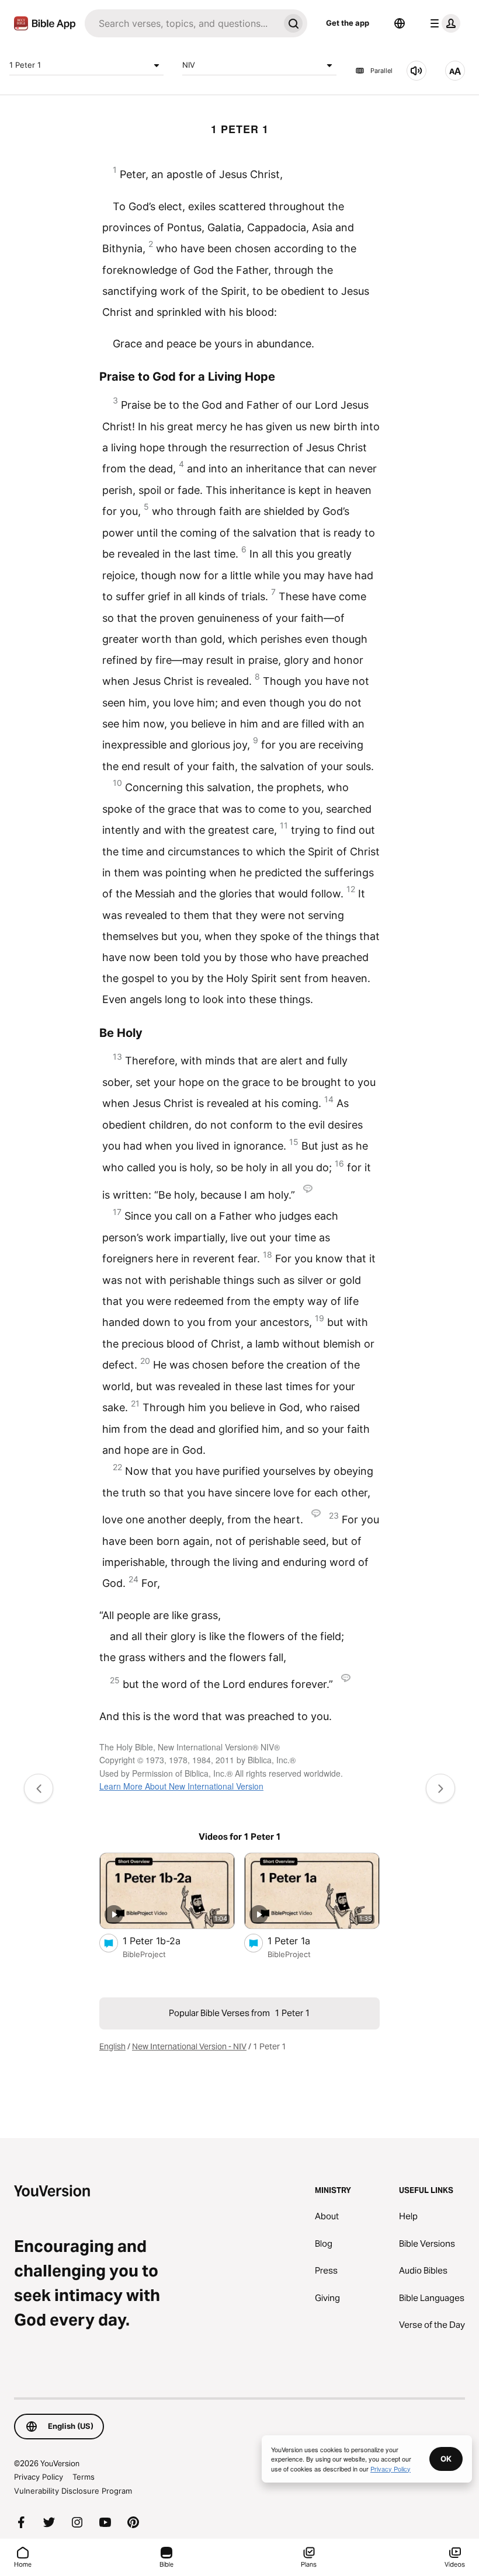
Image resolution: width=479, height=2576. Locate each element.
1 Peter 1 (25, 65)
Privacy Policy (39, 2477)
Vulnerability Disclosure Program (73, 2491)
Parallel (381, 71)
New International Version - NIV (189, 2046)
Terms (84, 2477)
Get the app (348, 23)
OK (446, 2459)
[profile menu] (443, 23)
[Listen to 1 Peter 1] (416, 71)
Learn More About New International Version (181, 1786)
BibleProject (144, 1954)
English (112, 2046)
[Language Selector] (400, 23)
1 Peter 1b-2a (163, 1940)
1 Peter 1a (300, 1940)
